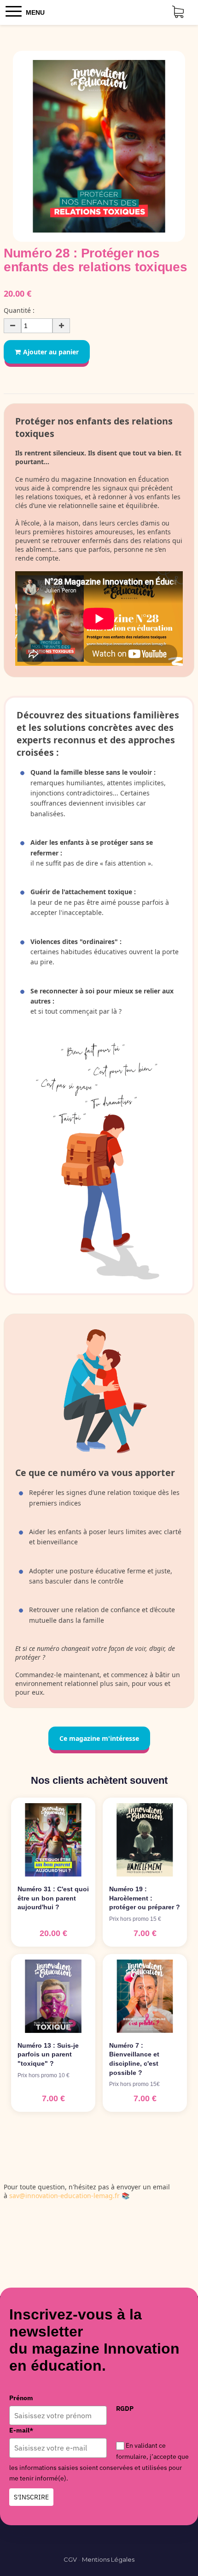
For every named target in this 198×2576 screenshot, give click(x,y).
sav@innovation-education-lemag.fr (64, 2196)
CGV (70, 2559)
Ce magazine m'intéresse (99, 1738)
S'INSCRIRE (31, 2497)
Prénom (21, 2398)
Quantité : (19, 310)
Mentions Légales (108, 2559)
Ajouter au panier (51, 352)
